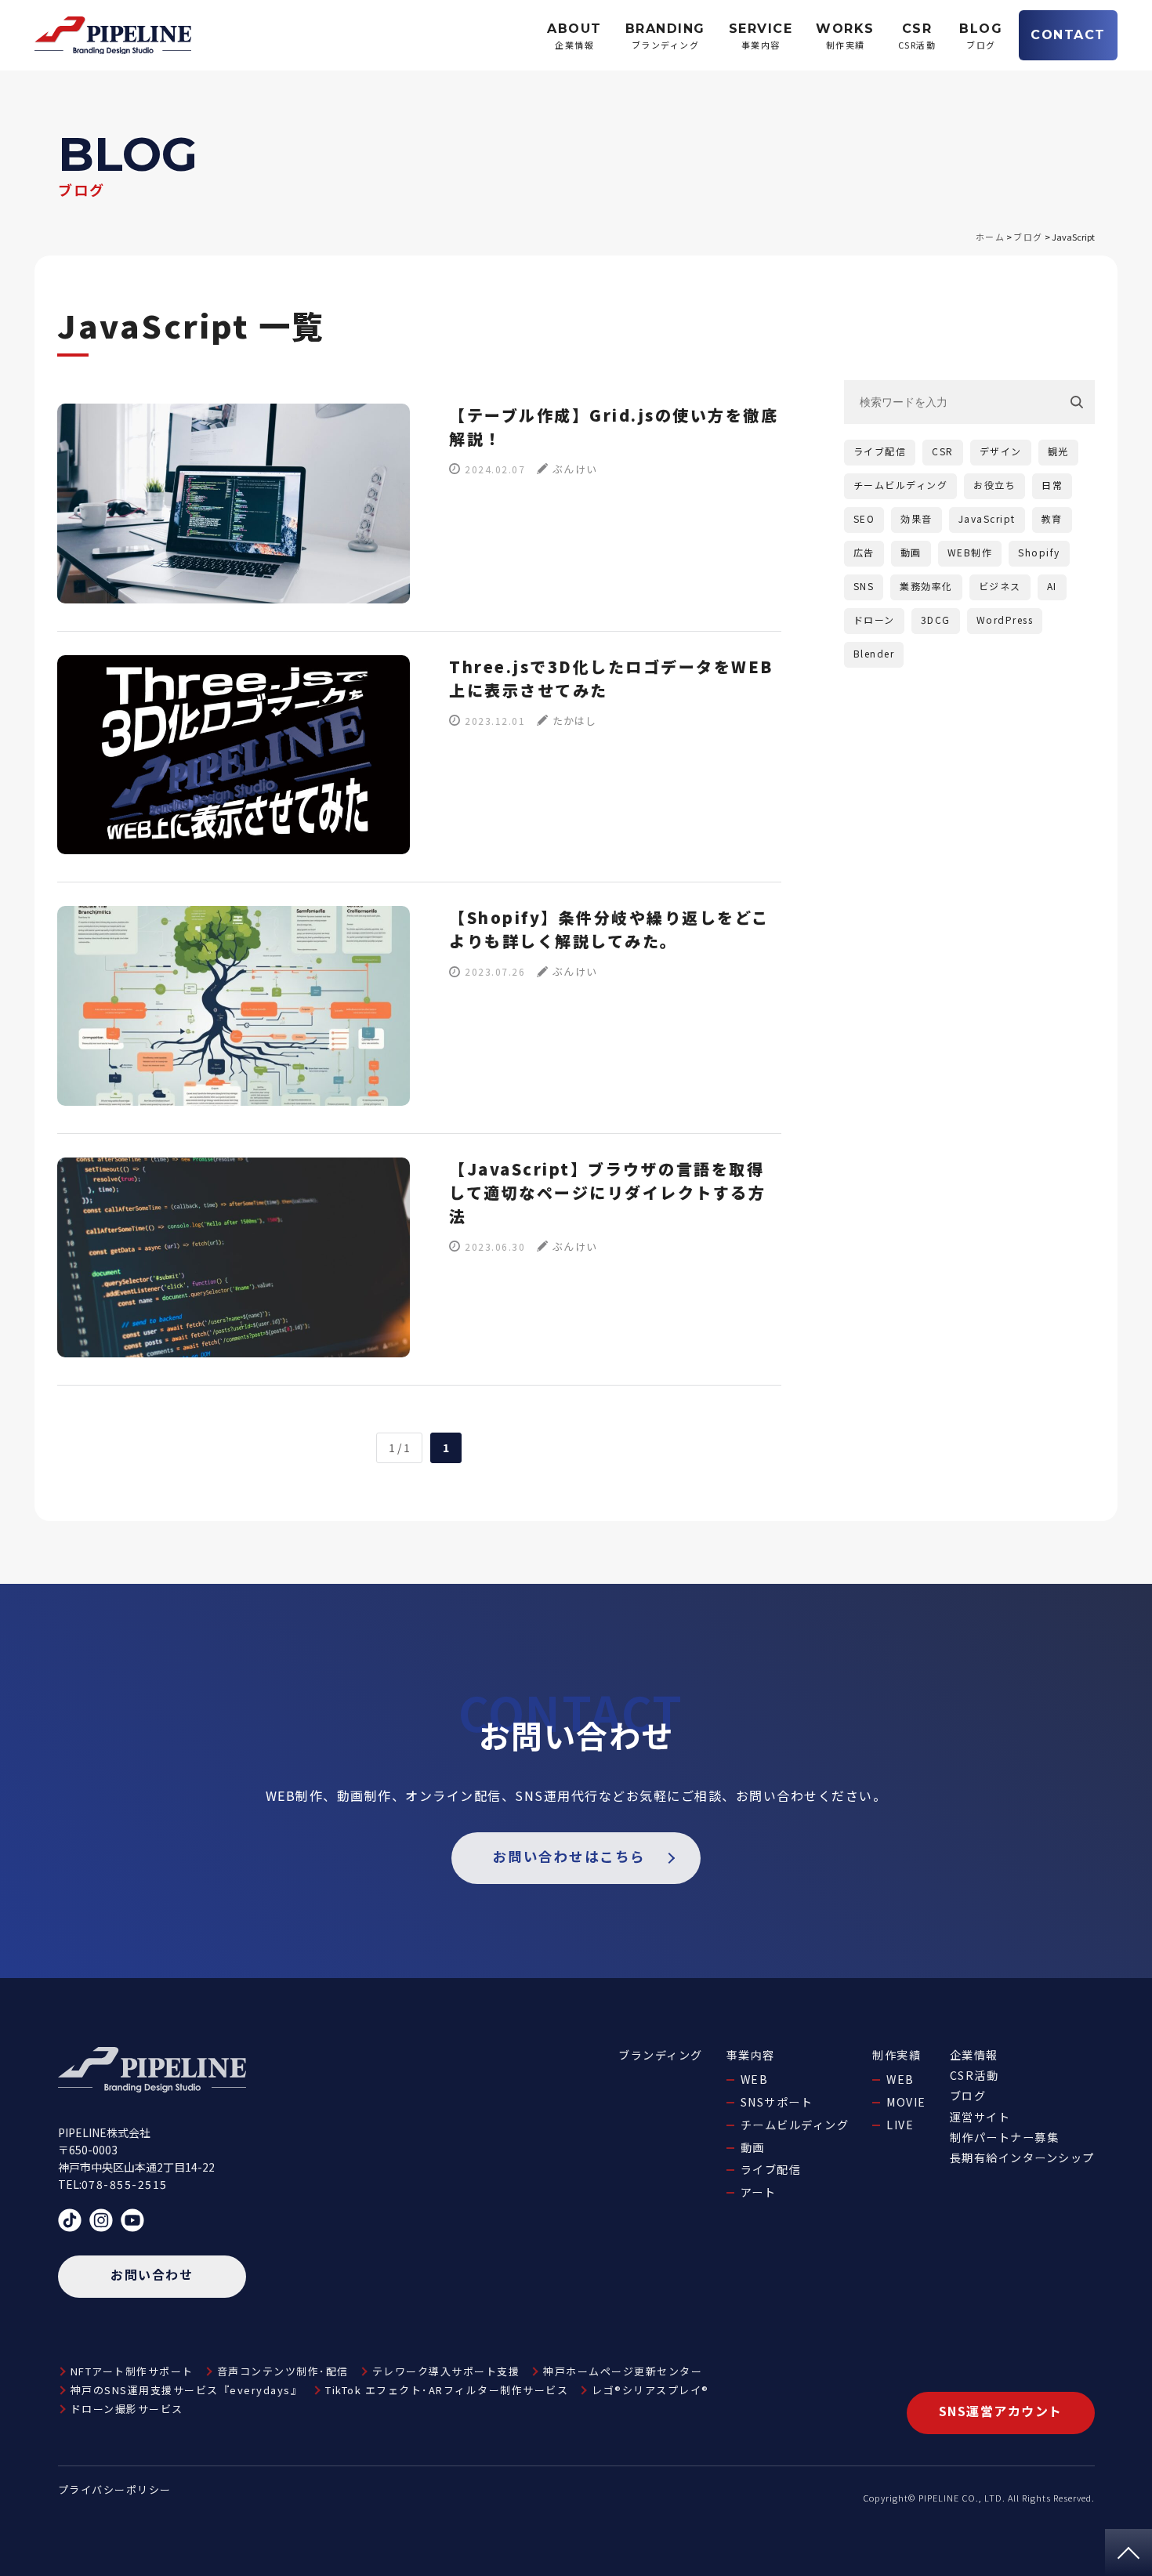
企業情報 (974, 2055)
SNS (864, 586)
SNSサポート (777, 2102)
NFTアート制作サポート (132, 2371)
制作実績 (897, 2055)
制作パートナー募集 (1005, 2137)
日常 (1052, 485)
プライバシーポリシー (115, 2489)
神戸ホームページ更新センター (623, 2371)
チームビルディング (901, 485)
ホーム (991, 237)
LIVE (900, 2125)
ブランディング (661, 2055)
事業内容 (751, 2055)
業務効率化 (926, 586)
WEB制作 (970, 552)
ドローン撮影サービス (127, 2409)
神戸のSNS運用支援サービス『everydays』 (187, 2390)
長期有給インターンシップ (1022, 2158)
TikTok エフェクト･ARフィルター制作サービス (447, 2390)
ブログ (1028, 237)
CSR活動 (974, 2075)
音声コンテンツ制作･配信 (283, 2371)
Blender (874, 653)
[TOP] (1128, 2552)
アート (759, 2192)
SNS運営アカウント (1001, 2411)
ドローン (874, 620)
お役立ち (994, 485)
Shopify (1039, 552)
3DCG (936, 620)
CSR (943, 451)
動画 (911, 552)
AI (1052, 586)
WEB (755, 2079)
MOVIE (906, 2102)
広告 (864, 552)
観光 (1058, 451)
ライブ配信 (880, 451)
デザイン (1001, 451)
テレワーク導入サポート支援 (446, 2371)
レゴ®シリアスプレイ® (650, 2390)
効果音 (917, 518)
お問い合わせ (152, 2274)
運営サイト (980, 2117)
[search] (1082, 402)
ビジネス (1000, 586)
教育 (1052, 518)
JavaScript (987, 518)
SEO (864, 518)
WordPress (1005, 620)
